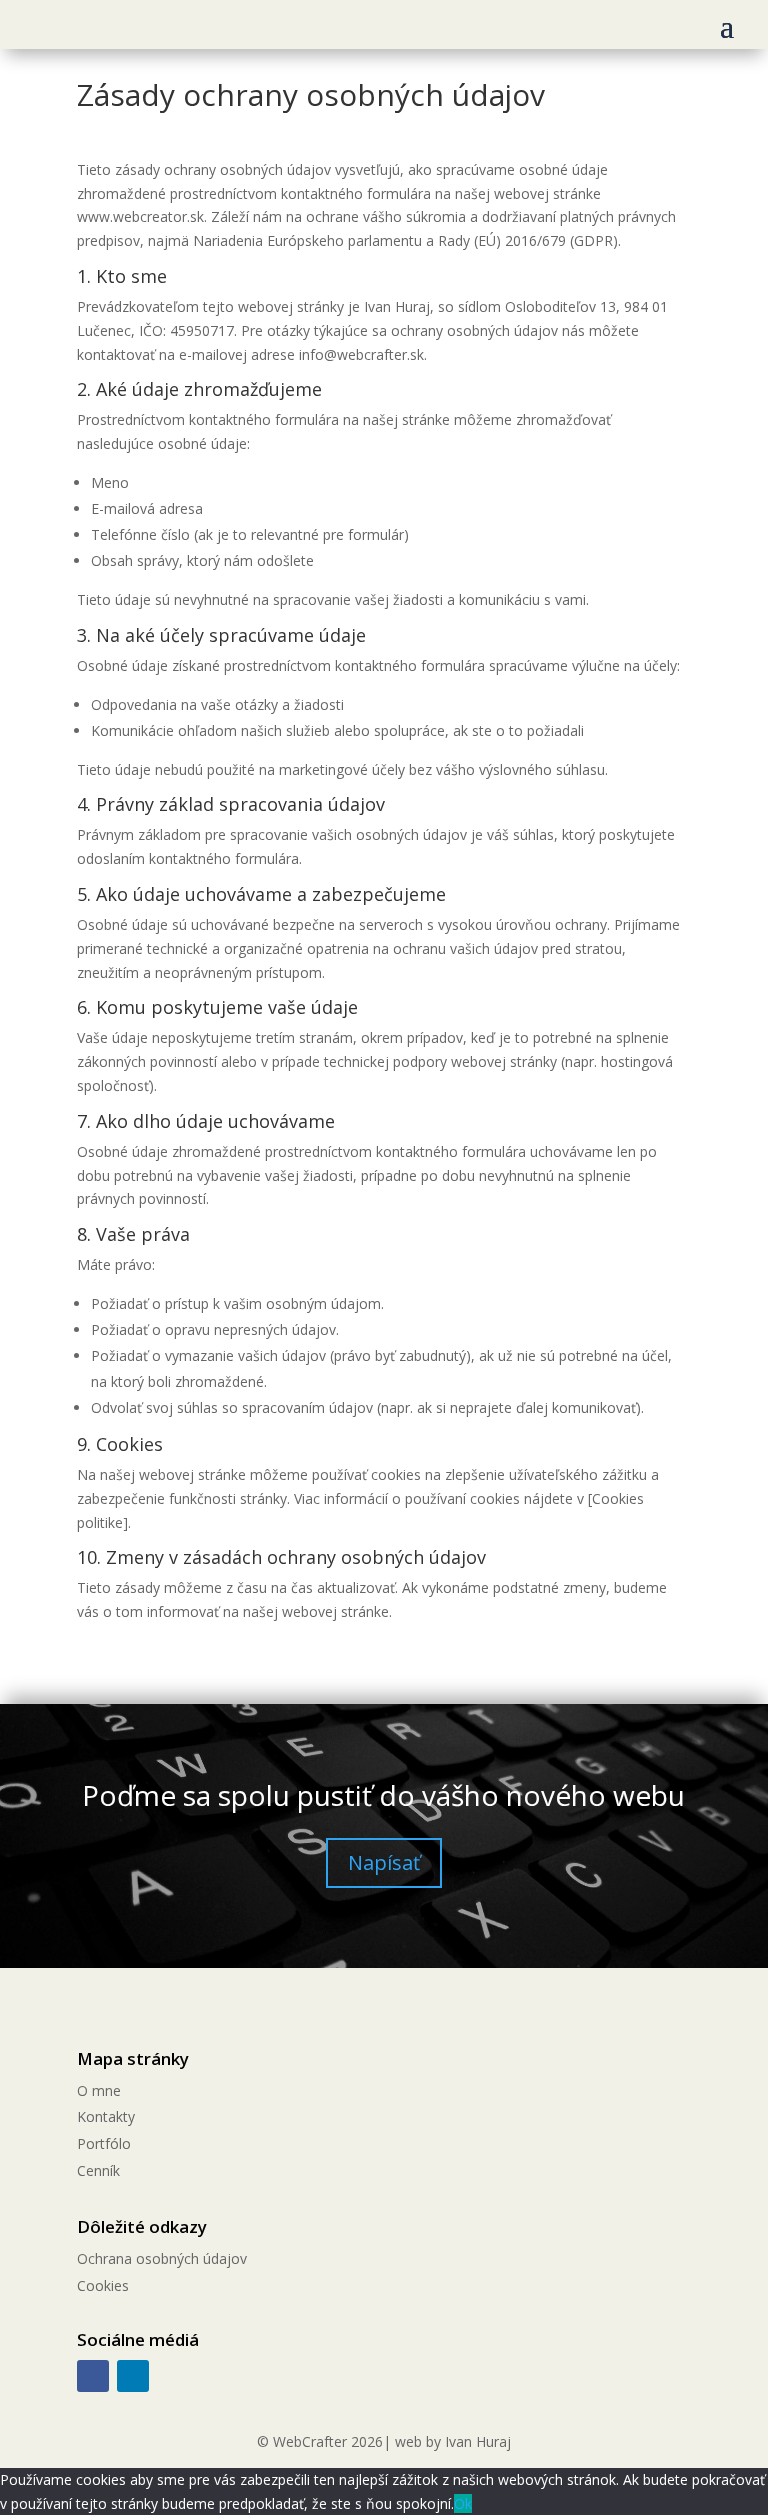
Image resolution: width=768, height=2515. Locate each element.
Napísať (384, 1862)
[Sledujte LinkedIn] (133, 2376)
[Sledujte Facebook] (93, 2376)
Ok (463, 2503)
